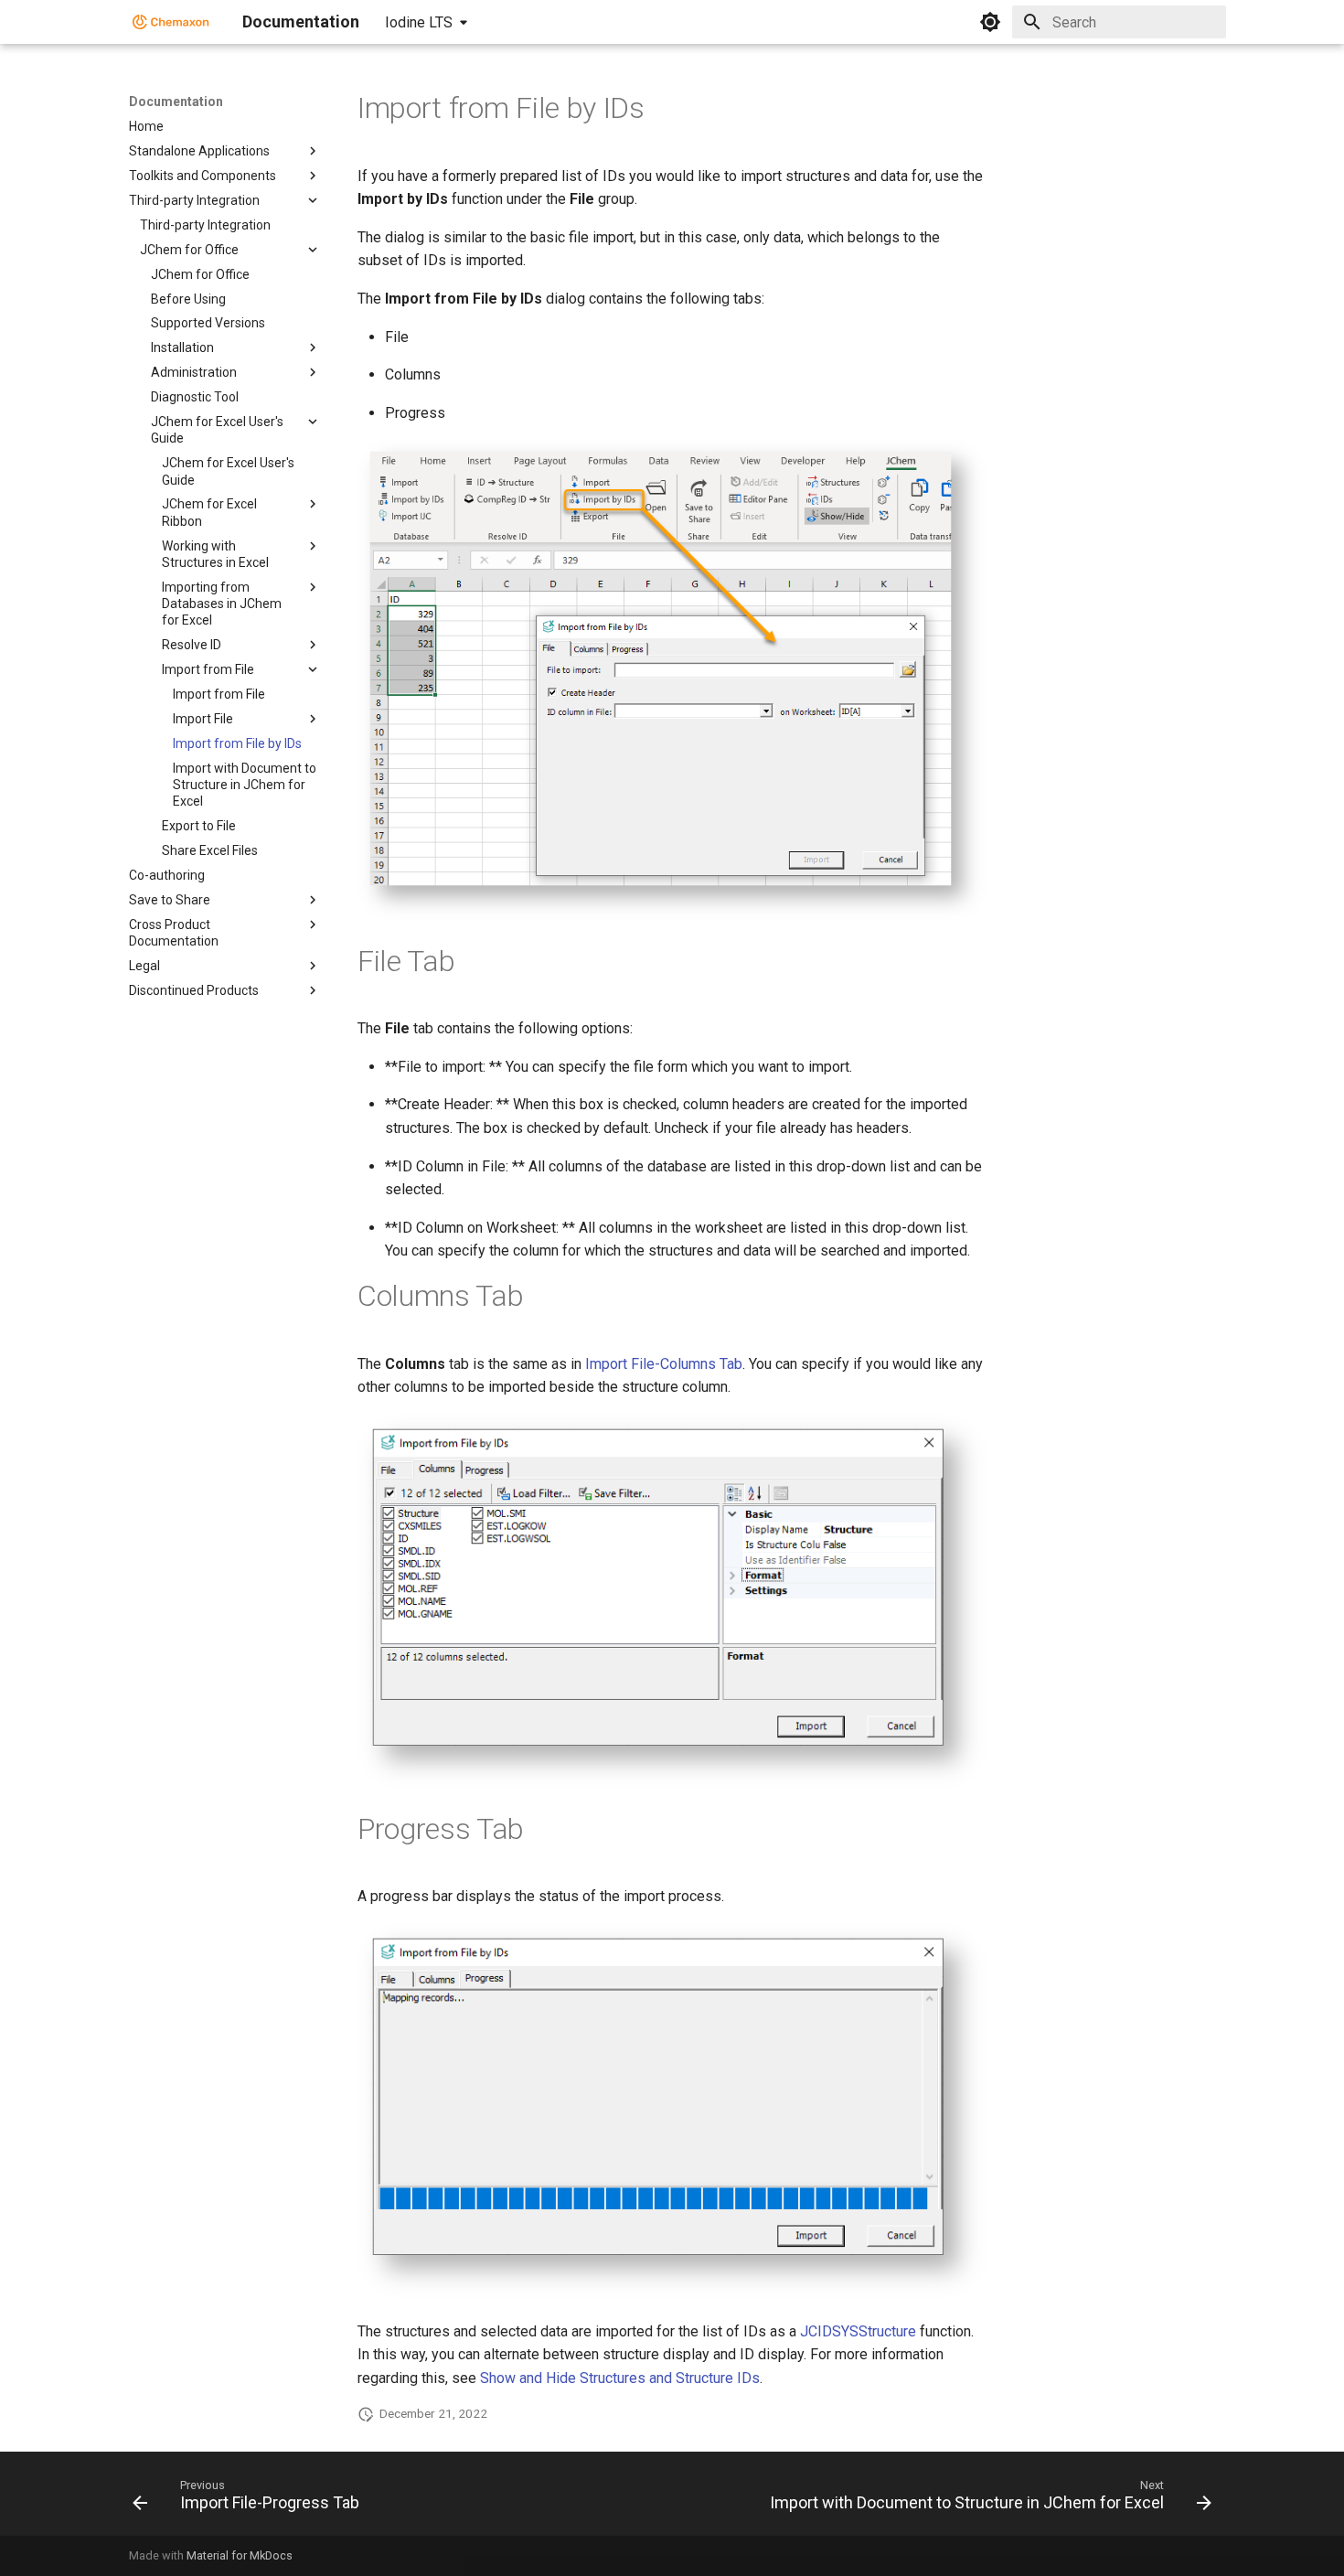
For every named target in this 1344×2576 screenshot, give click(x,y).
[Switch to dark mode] (990, 22)
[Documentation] (171, 22)
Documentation (176, 102)
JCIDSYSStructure (858, 2331)
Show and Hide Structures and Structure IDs (620, 2378)
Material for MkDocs (240, 2555)
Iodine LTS (419, 22)
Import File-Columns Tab (664, 1364)
